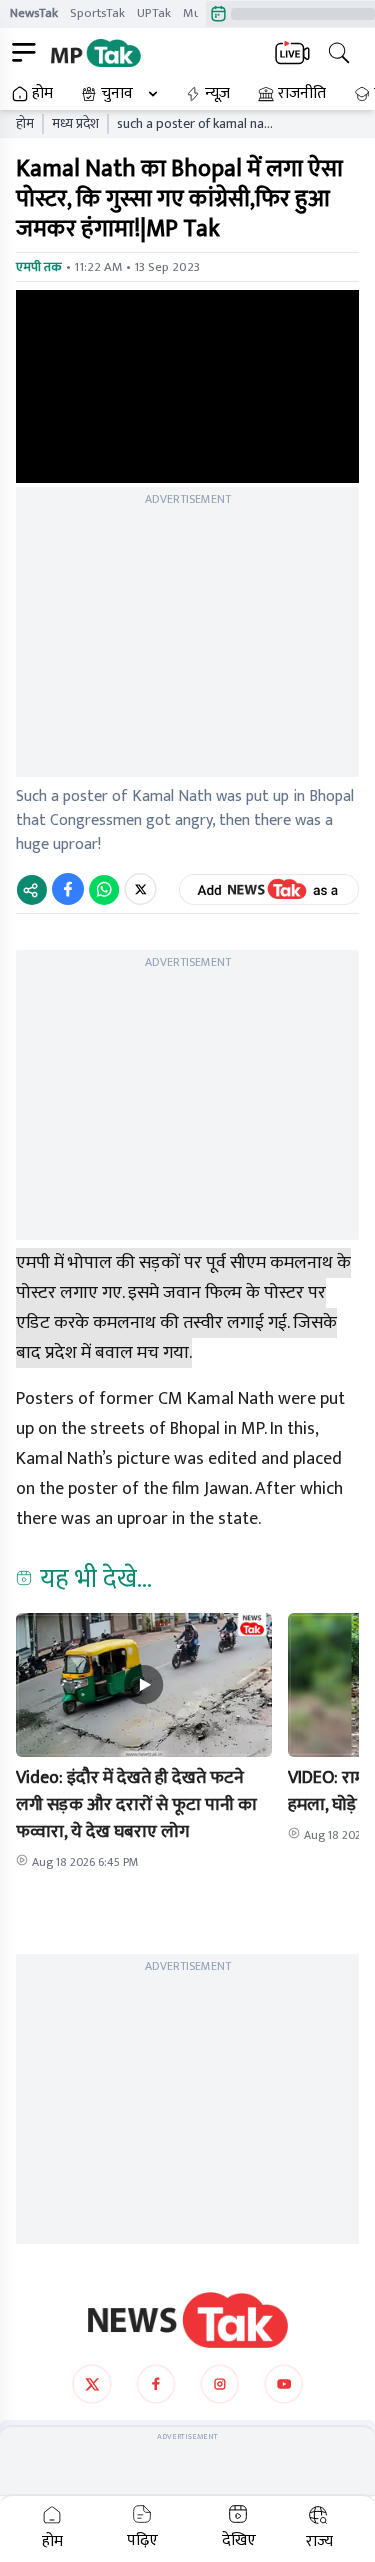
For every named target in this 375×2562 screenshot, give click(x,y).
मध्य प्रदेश (75, 124)
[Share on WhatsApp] (104, 889)
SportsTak (97, 13)
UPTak (154, 13)
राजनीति (302, 94)
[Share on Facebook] (68, 889)
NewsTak (34, 13)
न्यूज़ (217, 94)
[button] (144, 1685)
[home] (188, 2320)
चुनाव (117, 94)
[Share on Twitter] (140, 889)
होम (42, 94)
